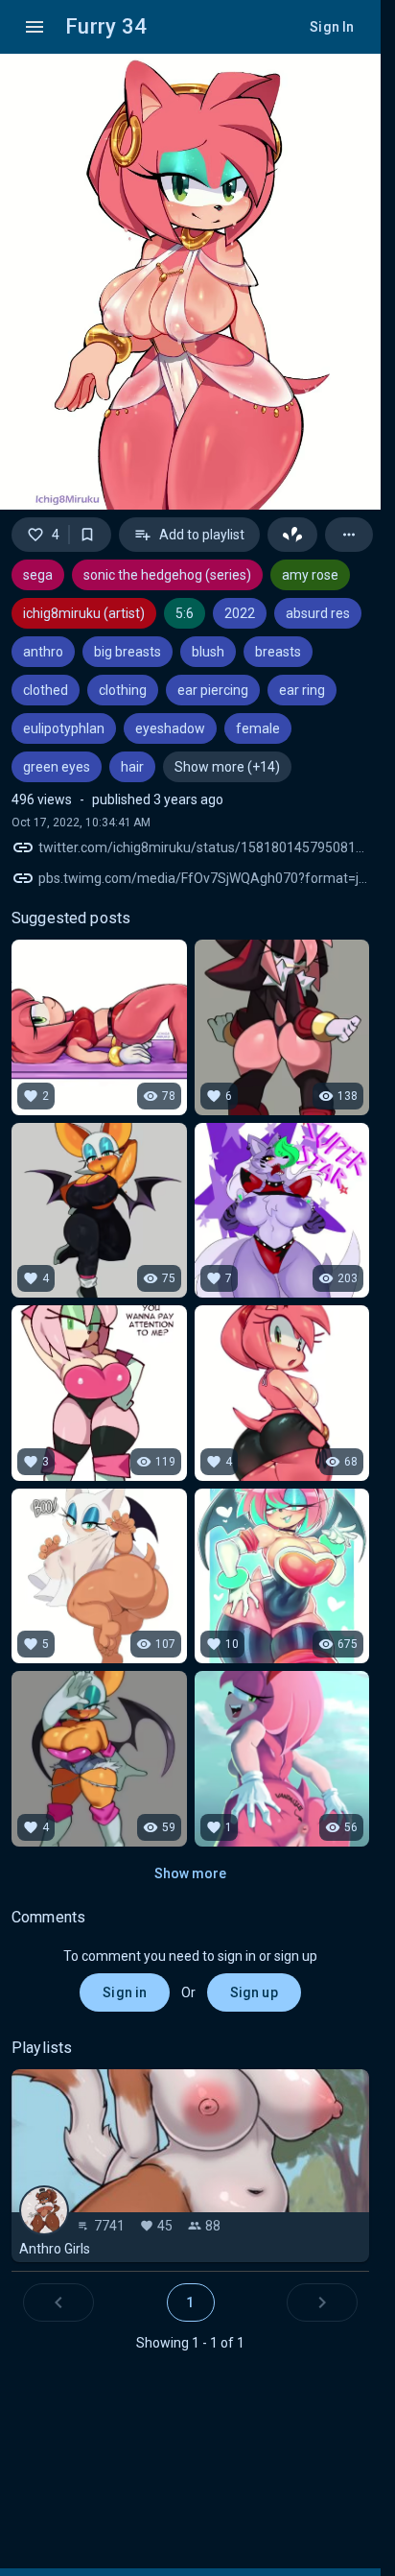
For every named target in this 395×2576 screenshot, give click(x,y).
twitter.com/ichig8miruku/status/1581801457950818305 (204, 847)
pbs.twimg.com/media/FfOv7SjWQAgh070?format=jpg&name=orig (204, 878)
